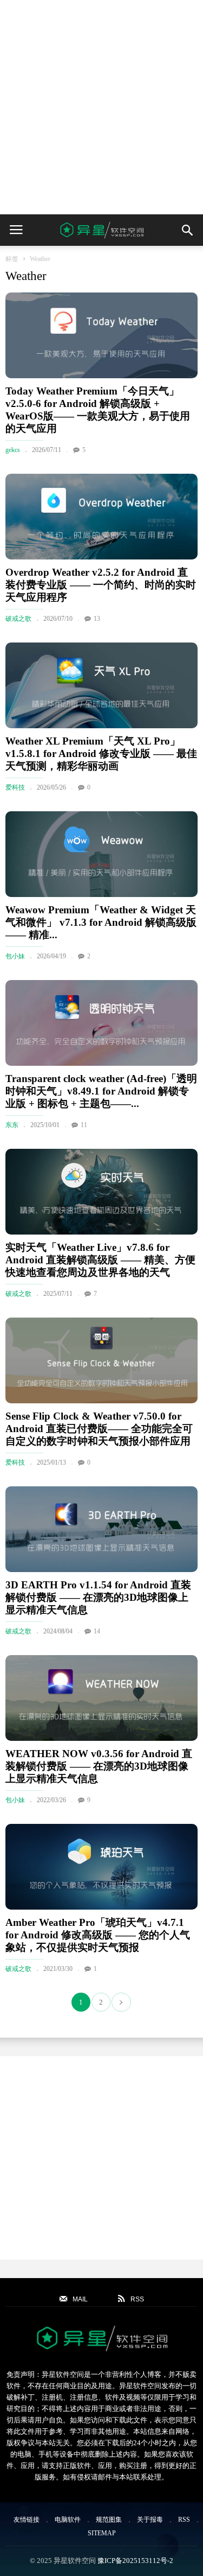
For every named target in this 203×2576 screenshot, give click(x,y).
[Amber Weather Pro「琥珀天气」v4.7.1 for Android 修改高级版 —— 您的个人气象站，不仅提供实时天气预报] (101, 1867)
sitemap (102, 2533)
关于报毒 (150, 2520)
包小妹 (15, 956)
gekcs (13, 450)
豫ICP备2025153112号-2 (135, 2561)
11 (84, 1125)
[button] (187, 230)
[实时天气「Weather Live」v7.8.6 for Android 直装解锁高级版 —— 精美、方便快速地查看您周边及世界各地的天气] (101, 1192)
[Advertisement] (101, 107)
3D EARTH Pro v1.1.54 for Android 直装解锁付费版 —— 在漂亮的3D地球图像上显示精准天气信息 (98, 1597)
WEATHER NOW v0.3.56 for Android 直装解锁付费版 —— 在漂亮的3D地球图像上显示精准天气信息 (99, 1766)
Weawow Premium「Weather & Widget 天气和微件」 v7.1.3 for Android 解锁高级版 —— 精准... (101, 922)
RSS (184, 2520)
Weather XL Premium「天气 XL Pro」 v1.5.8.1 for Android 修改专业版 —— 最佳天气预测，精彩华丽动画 (101, 753)
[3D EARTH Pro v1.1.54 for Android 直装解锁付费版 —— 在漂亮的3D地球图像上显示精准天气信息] (101, 1529)
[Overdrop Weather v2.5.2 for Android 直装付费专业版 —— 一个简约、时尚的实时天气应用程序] (101, 517)
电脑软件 (68, 2520)
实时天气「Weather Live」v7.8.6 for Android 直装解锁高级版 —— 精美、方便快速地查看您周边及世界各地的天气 (100, 1260)
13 (97, 619)
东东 (12, 1125)
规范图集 (109, 2520)
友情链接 (27, 2520)
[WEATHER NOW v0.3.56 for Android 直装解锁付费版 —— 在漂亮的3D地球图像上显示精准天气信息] (101, 1698)
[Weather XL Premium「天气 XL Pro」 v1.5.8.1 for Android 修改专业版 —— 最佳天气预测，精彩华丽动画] (101, 685)
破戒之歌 (18, 619)
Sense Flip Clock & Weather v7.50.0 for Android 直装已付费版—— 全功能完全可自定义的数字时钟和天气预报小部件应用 (99, 1429)
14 (97, 1631)
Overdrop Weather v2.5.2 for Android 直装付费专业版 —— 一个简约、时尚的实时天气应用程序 (101, 585)
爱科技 (15, 787)
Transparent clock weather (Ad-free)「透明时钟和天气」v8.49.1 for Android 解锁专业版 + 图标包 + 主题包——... (101, 1091)
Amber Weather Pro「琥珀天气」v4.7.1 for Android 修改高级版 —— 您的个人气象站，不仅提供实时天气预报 (98, 1935)
